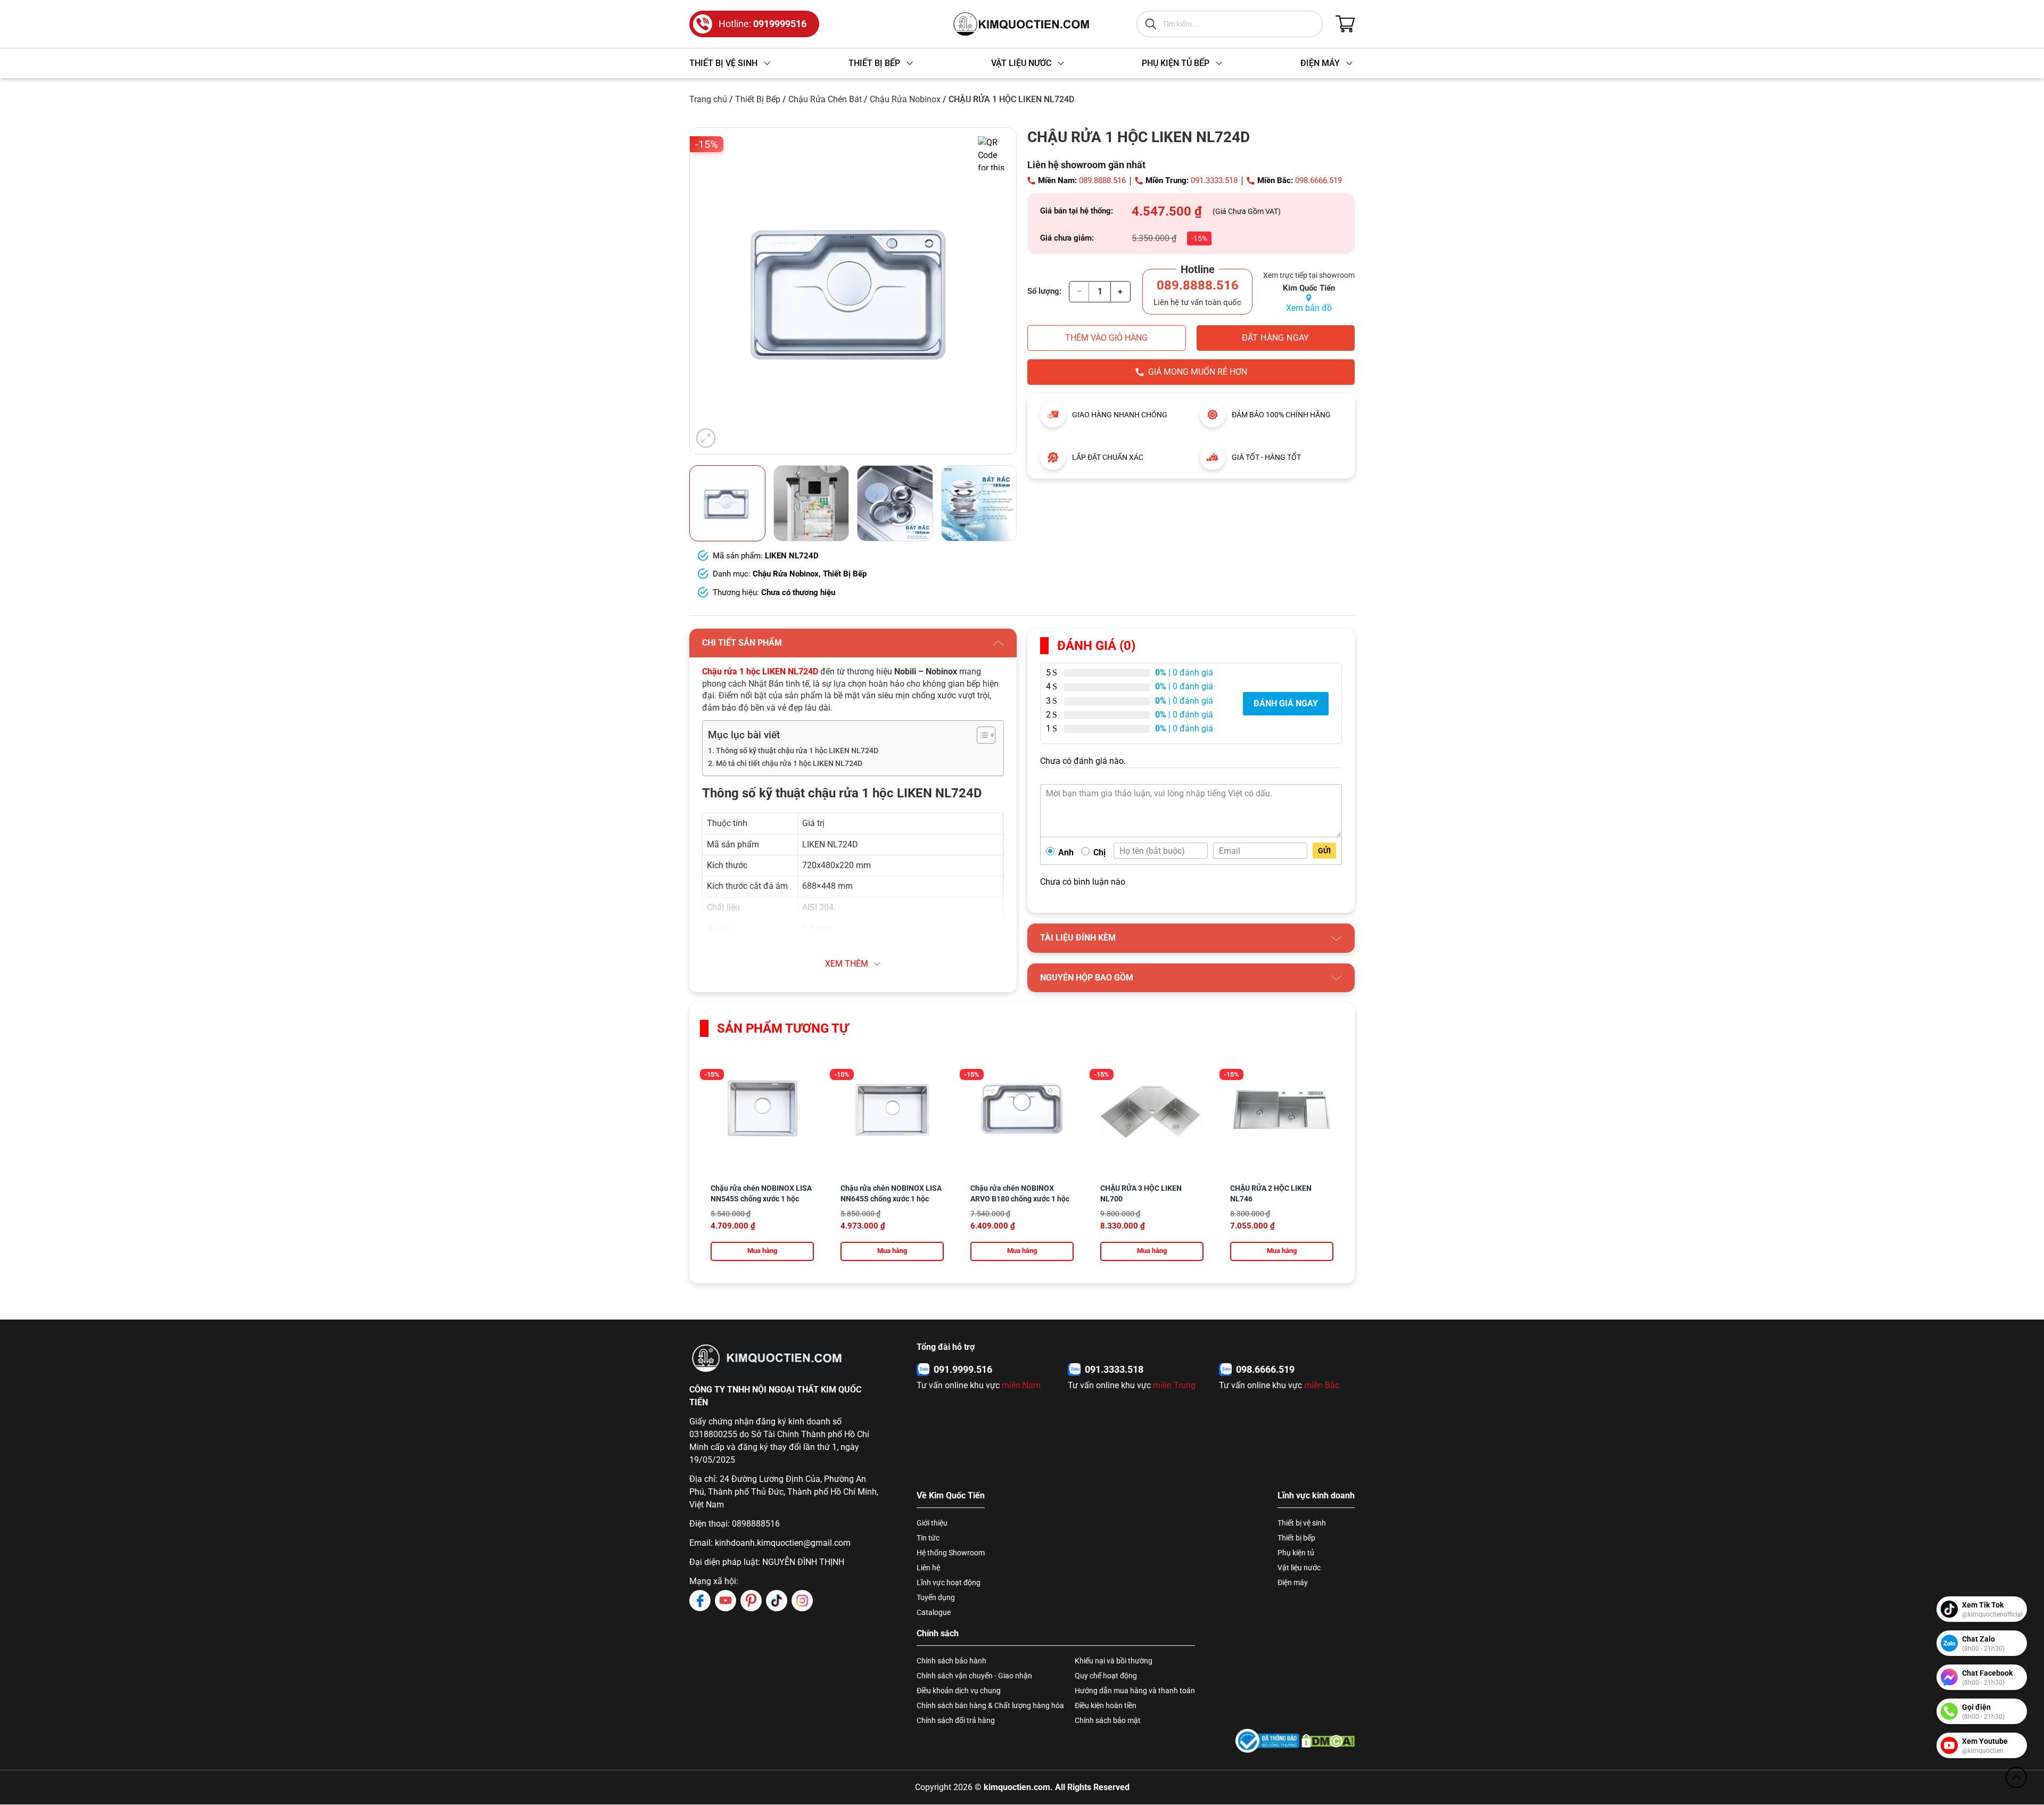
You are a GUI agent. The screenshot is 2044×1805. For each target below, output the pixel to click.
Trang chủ (708, 99)
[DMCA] (1328, 1741)
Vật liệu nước (1299, 1568)
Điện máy (1293, 1583)
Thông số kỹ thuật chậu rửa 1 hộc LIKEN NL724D (797, 751)
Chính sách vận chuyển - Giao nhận (974, 1676)
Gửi (1324, 851)
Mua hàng (762, 1251)
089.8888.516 (1102, 180)
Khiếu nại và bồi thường (1114, 1661)
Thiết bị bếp (1296, 1538)
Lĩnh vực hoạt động (949, 1583)
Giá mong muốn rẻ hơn (1198, 372)
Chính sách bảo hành (951, 1661)
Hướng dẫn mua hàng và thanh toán (1135, 1691)
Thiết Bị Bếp (758, 99)
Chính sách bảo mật (1108, 1720)
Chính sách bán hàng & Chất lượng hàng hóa (990, 1705)
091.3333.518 (1214, 180)
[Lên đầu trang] (2016, 1777)
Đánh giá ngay (1286, 703)
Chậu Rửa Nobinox (905, 99)
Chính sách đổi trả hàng (956, 1720)
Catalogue (934, 1612)
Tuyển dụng (936, 1597)
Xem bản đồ (1309, 308)
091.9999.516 (963, 1369)
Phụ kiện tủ (1296, 1553)
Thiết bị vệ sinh (1302, 1523)
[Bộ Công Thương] (1267, 1741)
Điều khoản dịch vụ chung (959, 1691)
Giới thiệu (932, 1523)
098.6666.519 (1318, 180)
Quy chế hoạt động (1106, 1676)
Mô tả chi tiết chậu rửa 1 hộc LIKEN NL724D (789, 764)
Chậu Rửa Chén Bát (825, 99)
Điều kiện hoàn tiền (1106, 1705)
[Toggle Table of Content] (981, 735)
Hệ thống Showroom (951, 1553)
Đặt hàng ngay (1276, 338)
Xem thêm (847, 964)
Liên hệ (928, 1568)
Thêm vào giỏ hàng (1106, 338)
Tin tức (928, 1538)
